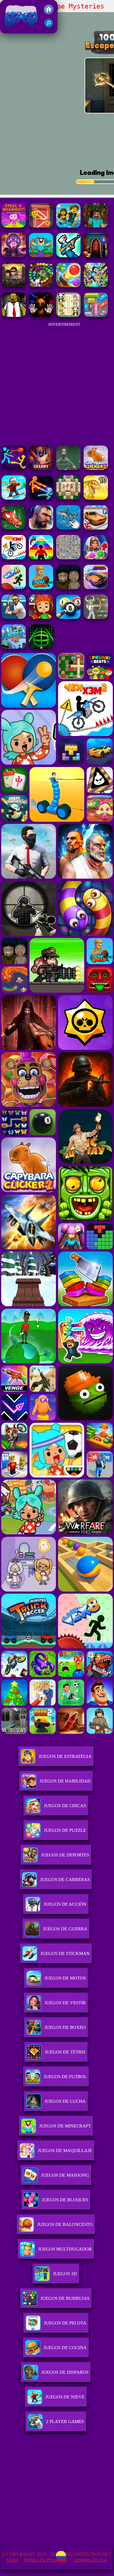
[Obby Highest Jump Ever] (41, 558)
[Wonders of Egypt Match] (96, 558)
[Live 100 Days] (14, 285)
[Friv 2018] (49, 13)
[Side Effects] (68, 468)
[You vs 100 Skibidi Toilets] (68, 256)
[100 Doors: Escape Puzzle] (41, 226)
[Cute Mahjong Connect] (68, 315)
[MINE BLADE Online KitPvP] (96, 285)
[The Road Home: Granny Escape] (68, 587)
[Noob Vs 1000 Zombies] (41, 256)
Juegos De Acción (65, 1904)
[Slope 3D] (41, 647)
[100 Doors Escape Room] (96, 256)
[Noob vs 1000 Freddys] (96, 226)
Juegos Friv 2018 (20, 30)
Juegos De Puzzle (65, 1830)
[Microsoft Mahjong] (68, 498)
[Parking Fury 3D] (96, 528)
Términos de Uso (90, 2560)
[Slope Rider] (14, 647)
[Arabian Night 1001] (14, 256)
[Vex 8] (14, 587)
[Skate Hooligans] (41, 617)
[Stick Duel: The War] (14, 468)
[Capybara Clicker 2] (96, 468)
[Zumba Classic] (41, 285)
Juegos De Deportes (65, 1855)
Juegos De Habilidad (65, 1781)
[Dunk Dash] (41, 587)
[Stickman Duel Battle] (41, 498)
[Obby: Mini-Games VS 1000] (68, 226)
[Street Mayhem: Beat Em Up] (41, 528)
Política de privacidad (45, 2560)
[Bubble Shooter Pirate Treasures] (68, 285)
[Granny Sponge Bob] (14, 315)
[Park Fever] (96, 315)
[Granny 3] (41, 468)
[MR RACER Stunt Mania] (96, 587)
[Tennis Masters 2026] (14, 617)
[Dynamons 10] (96, 498)
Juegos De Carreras (65, 1880)
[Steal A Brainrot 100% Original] (14, 226)
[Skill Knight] (14, 528)
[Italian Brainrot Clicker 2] (68, 528)
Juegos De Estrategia (65, 1756)
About (12, 2560)
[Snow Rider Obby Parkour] (14, 498)
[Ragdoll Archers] (96, 617)
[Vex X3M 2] (14, 558)
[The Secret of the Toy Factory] (41, 315)
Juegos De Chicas (65, 1806)
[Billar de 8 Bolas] (68, 617)
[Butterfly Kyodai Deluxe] (68, 558)
